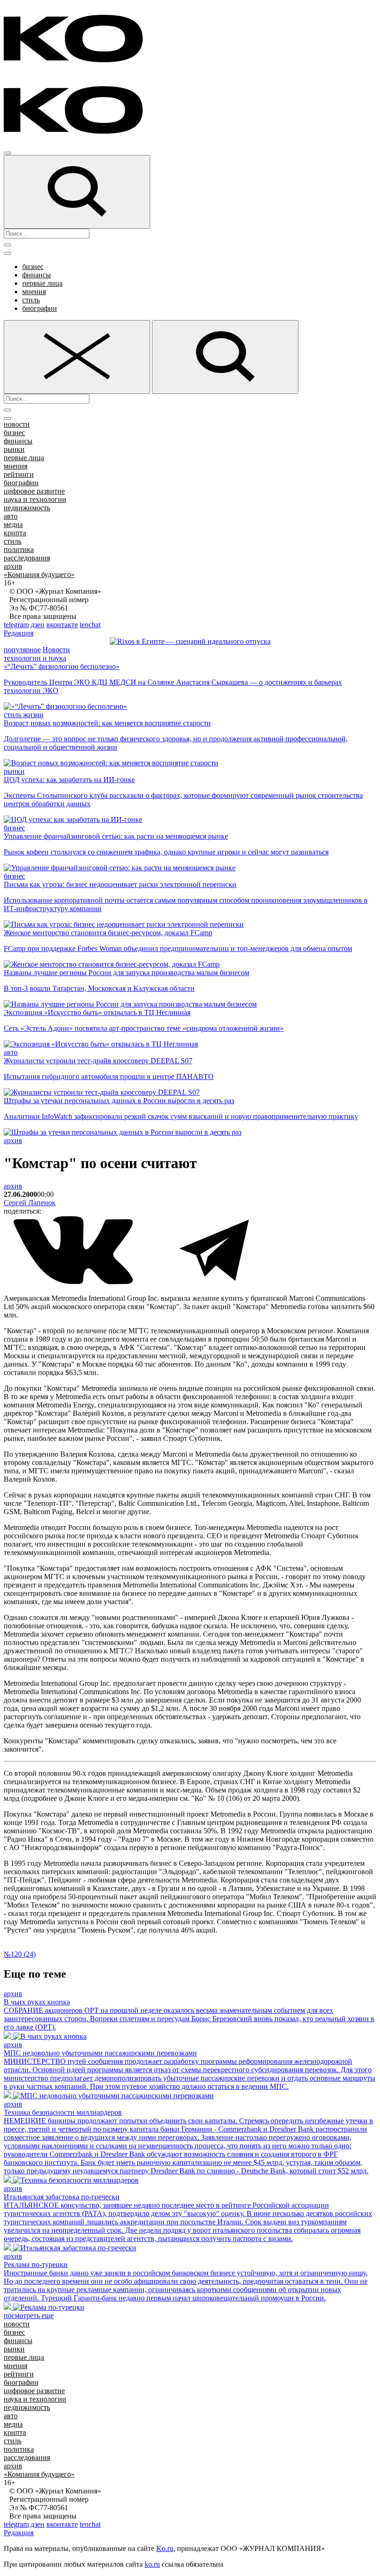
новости (17, 424)
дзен (38, 625)
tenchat (90, 625)
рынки (14, 449)
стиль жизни (24, 715)
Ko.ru (165, 2548)
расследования (27, 558)
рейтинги (19, 474)
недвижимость (27, 508)
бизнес (33, 267)
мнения (34, 292)
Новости (56, 650)
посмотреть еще (29, 2316)
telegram (16, 625)
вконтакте (62, 625)
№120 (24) (20, 1954)
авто (11, 516)
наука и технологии (35, 499)
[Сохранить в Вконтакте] (74, 1282)
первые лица (42, 283)
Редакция (19, 633)
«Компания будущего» (39, 575)
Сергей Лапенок (30, 1203)
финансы (37, 275)
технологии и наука (35, 658)
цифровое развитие (34, 491)
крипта (15, 533)
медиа (13, 524)
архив (13, 566)
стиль (31, 300)
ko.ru (152, 2564)
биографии (40, 308)
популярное (22, 650)
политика (19, 549)
